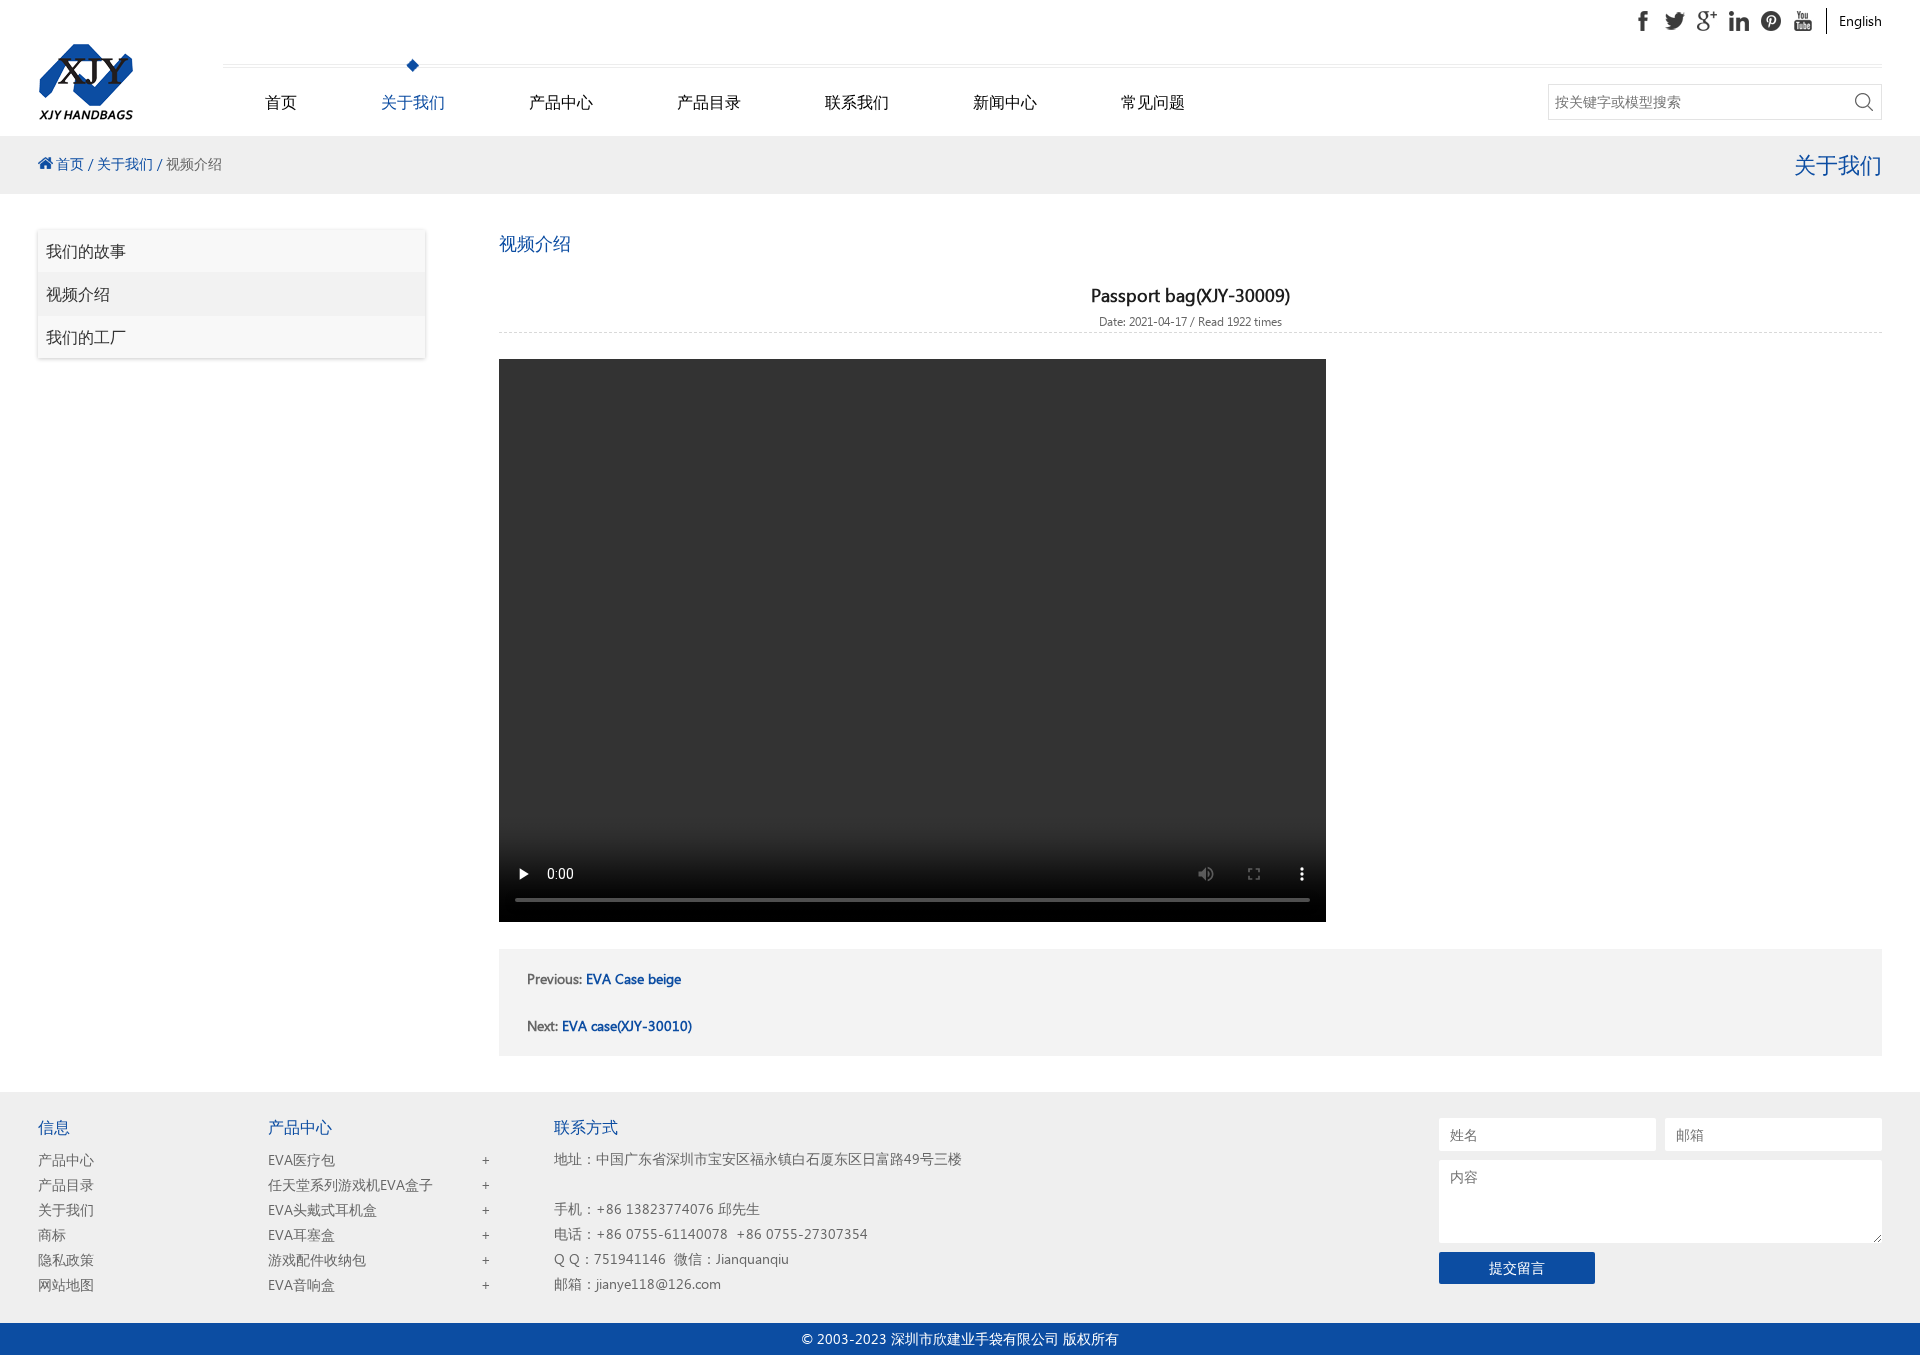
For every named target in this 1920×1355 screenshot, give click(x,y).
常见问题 (1153, 101)
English (1860, 20)
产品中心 (561, 101)
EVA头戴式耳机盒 (322, 1209)
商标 (52, 1234)
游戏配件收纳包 (317, 1259)
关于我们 (413, 101)
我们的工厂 (86, 336)
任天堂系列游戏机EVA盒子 (350, 1184)
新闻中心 (1005, 101)
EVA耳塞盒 (301, 1234)
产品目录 (709, 101)
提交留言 (1517, 1267)
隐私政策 (66, 1259)
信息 (54, 1126)
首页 (281, 101)
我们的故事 (86, 250)
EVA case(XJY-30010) (627, 1025)
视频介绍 (78, 293)
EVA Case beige (633, 978)
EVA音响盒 (301, 1284)
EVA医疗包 (301, 1159)
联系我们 (857, 101)
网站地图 (66, 1284)
